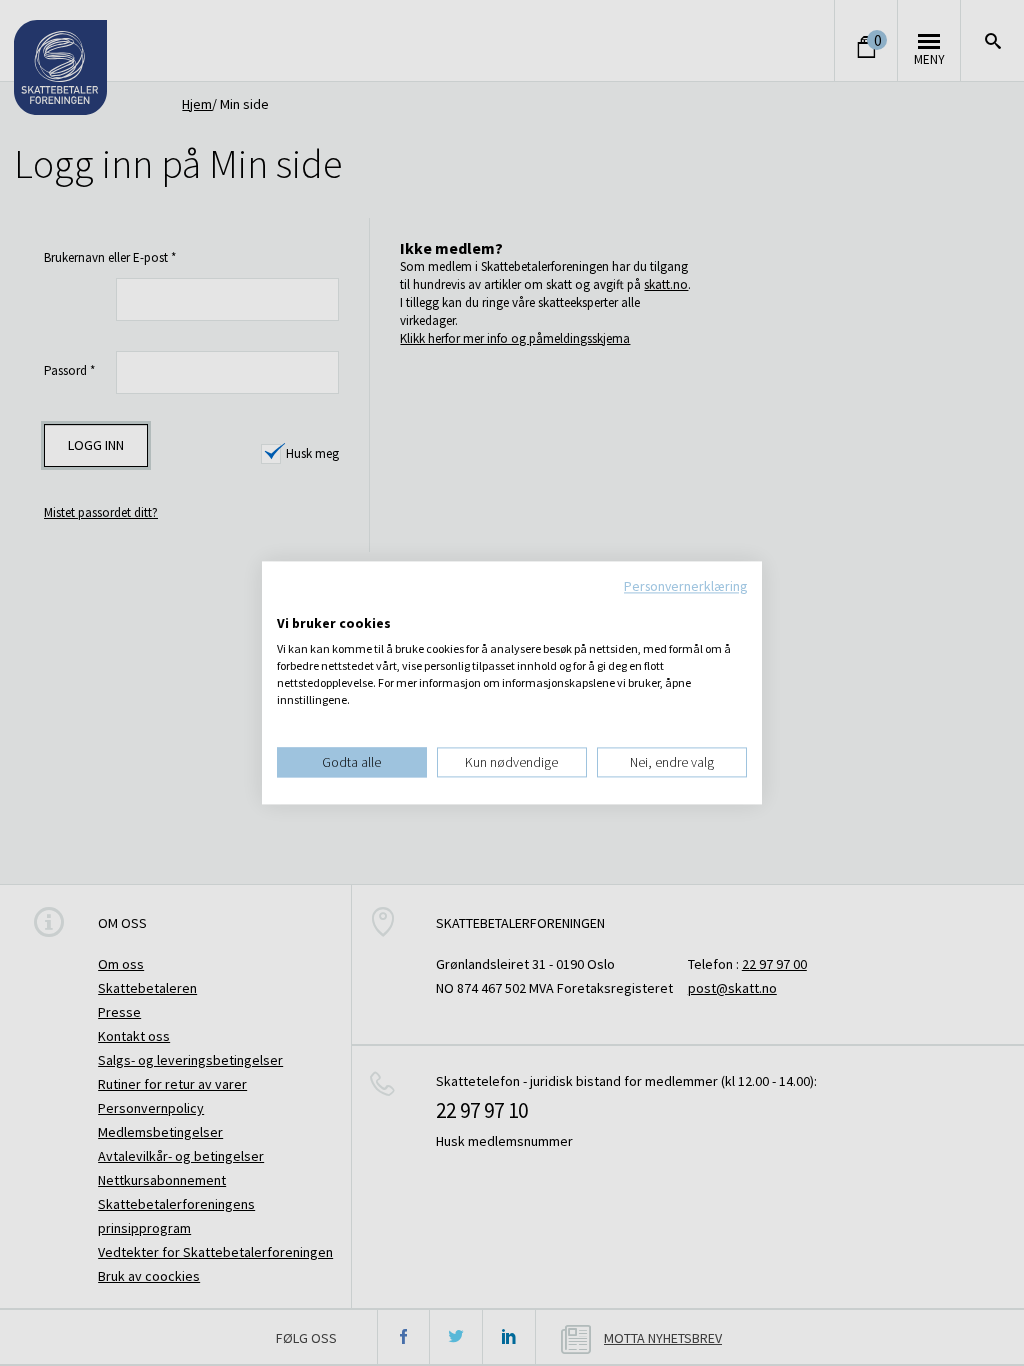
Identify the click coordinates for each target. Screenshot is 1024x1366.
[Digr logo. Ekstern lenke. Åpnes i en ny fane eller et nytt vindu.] (290, 603)
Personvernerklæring (685, 586)
